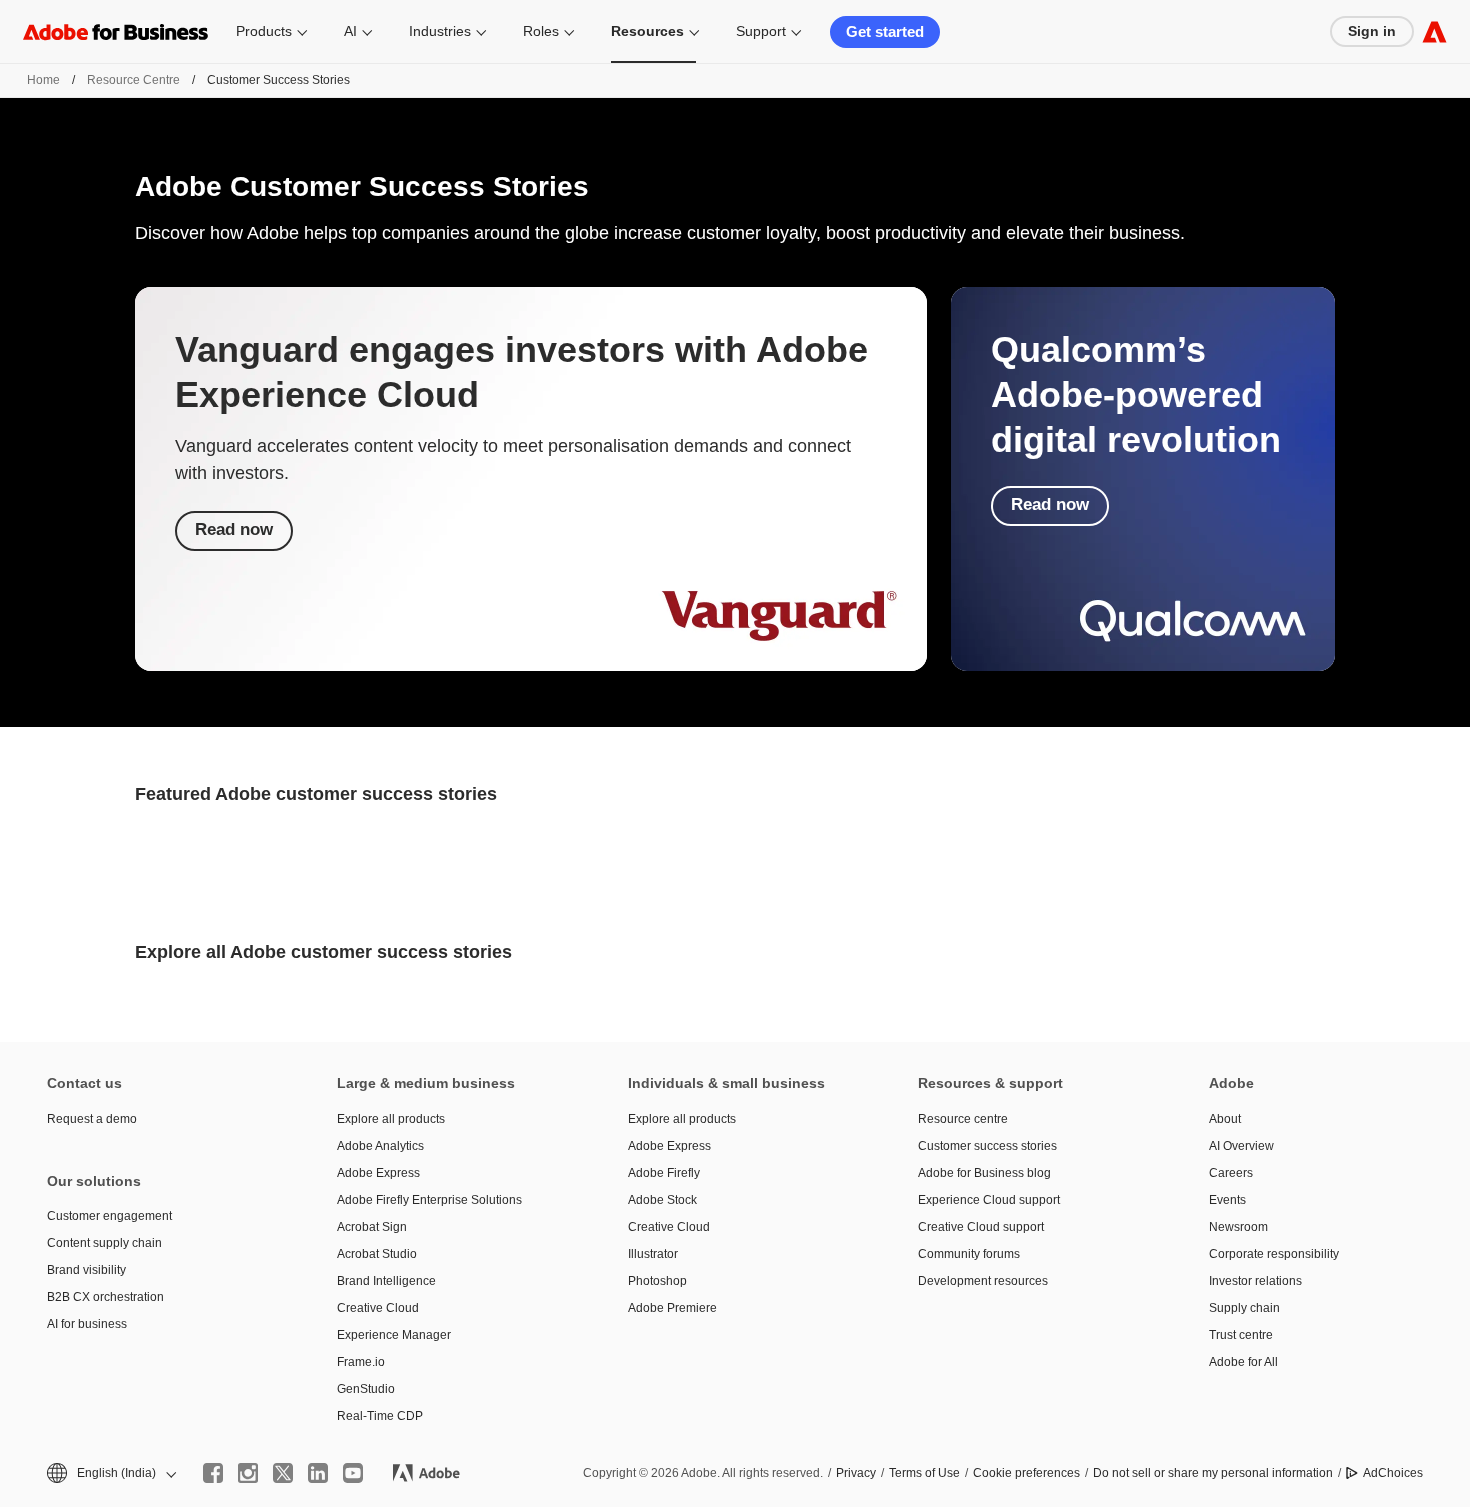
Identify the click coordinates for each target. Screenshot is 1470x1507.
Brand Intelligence (386, 1281)
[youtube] (353, 1473)
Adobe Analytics (380, 1146)
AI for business (87, 1324)
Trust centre (1241, 1335)
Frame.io (361, 1362)
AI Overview (1241, 1146)
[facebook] (213, 1473)
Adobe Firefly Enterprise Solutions (429, 1200)
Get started (885, 31)
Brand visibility (86, 1270)
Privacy (856, 1473)
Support (761, 31)
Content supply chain (104, 1243)
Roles (541, 31)
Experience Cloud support (989, 1200)
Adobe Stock (662, 1200)
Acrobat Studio (377, 1254)
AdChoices (1393, 1473)
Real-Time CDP (380, 1416)
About (1225, 1119)
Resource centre (963, 1119)
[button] (110, 1473)
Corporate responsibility (1274, 1254)
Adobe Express (378, 1173)
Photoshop (657, 1281)
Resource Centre (133, 80)
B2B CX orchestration (105, 1297)
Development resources (983, 1281)
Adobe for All (1243, 1362)
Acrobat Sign (372, 1227)
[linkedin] (318, 1473)
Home (43, 80)
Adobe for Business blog (984, 1173)
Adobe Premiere (672, 1308)
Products (264, 31)
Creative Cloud (378, 1308)
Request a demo (92, 1119)
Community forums (969, 1254)
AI (350, 31)
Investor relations (1255, 1281)
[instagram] (248, 1473)
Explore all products (391, 1119)
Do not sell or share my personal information (1213, 1473)
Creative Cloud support (981, 1227)
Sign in (1372, 31)
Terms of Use (924, 1473)
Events (1227, 1200)
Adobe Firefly (664, 1173)
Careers (1231, 1173)
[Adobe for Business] (1434, 31)
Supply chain (1244, 1308)
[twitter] (283, 1473)
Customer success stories (987, 1146)
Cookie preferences (1026, 1473)
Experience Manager (394, 1335)
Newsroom (1238, 1227)
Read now (234, 529)
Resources (647, 31)
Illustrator (653, 1254)
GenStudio (366, 1389)
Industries (440, 31)
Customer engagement (109, 1216)
